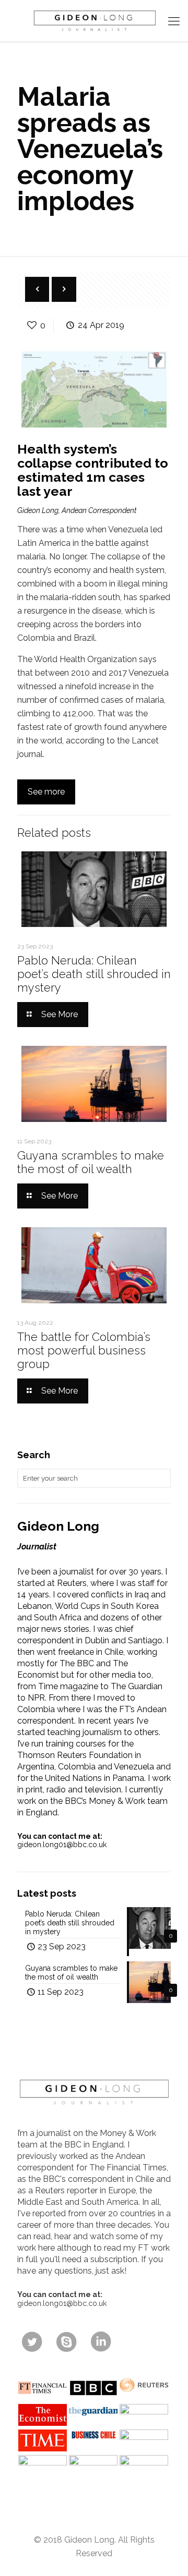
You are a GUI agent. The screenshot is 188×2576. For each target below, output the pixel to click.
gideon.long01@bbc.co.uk (62, 1845)
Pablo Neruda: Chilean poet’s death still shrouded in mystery (94, 974)
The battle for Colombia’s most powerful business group (84, 1350)
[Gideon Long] (94, 21)
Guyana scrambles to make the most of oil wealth (91, 1162)
